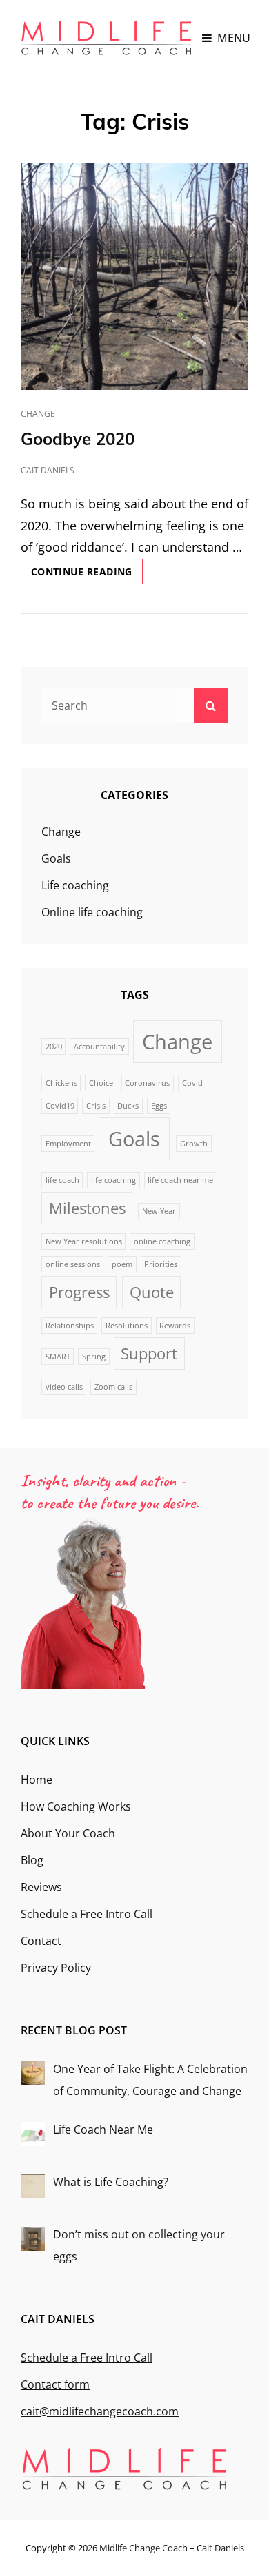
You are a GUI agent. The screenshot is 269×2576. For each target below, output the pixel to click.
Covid (192, 1083)
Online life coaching (92, 912)
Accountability (99, 1047)
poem (122, 1264)
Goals (56, 858)
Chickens (61, 1083)
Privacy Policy (56, 1968)
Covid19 (60, 1106)
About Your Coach (68, 1833)
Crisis (96, 1106)
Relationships (70, 1326)
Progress (79, 1292)
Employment (68, 1144)
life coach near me (180, 1180)
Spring (94, 1357)
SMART (58, 1357)
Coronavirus (147, 1083)
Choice (101, 1083)
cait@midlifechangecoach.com (100, 2411)
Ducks (128, 1106)
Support (149, 1353)
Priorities (161, 1264)
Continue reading (87, 574)
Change (38, 414)
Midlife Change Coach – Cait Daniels (172, 2548)
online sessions (73, 1264)
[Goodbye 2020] (134, 276)
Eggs (159, 1106)
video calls (64, 1387)
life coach (62, 1180)
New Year (159, 1211)
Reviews (41, 1887)
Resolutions (127, 1326)
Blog (32, 1860)
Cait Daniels (48, 470)
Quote (152, 1292)
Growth (194, 1144)
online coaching (162, 1241)
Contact (41, 1941)
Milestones (87, 1208)
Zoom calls (113, 1387)
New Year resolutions (84, 1241)
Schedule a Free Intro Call (87, 1914)
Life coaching (75, 885)
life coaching (113, 1180)
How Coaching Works (76, 1806)
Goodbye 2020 (78, 439)
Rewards (175, 1326)
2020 (54, 1047)
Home (37, 1780)
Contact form (55, 2384)
